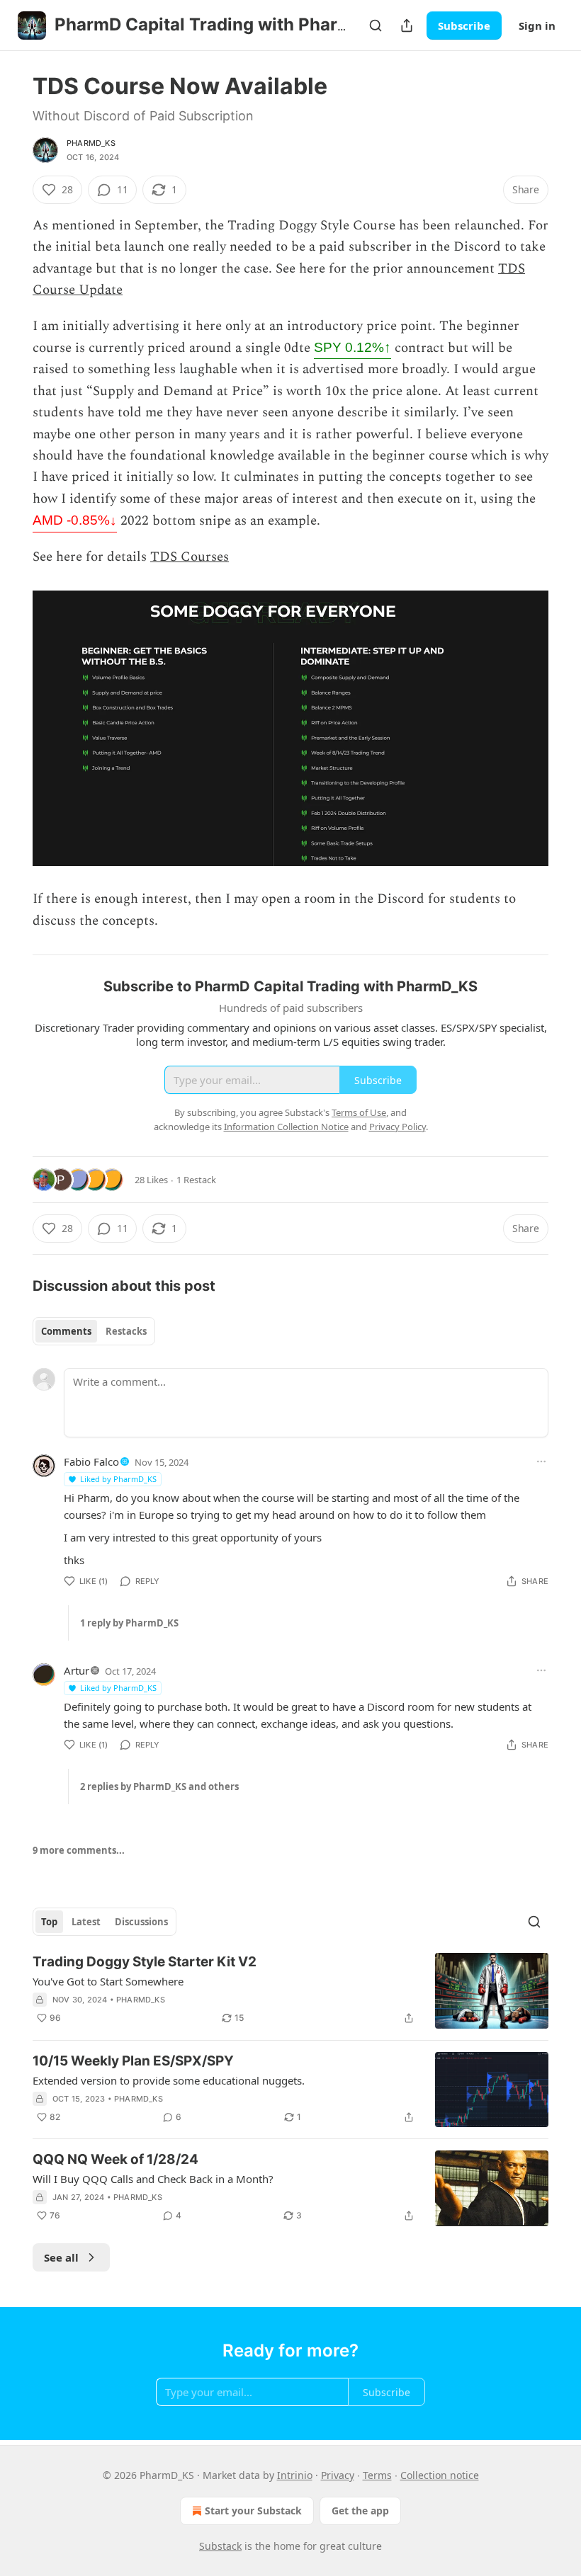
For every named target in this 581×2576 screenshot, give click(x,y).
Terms (377, 2475)
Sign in (537, 25)
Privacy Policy (397, 1127)
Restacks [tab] (126, 1331)
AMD (75, 520)
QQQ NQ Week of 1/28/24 (115, 2159)
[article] (290, 1991)
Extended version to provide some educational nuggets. (169, 2080)
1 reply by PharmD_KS (129, 1623)
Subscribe (464, 25)
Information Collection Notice (286, 1127)
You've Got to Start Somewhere (108, 1981)
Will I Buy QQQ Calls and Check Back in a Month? (153, 2179)
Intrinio (295, 2475)
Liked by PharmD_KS (118, 1479)
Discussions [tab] (141, 1922)
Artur (77, 1670)
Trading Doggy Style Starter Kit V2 (145, 1962)
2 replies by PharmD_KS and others (159, 1786)
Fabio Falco (91, 1461)
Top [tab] (49, 1922)
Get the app (360, 2511)
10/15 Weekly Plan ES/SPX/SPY (133, 2061)
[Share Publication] (407, 25)
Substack (220, 2546)
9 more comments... (79, 1850)
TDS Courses (190, 557)
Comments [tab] (66, 1331)
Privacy (338, 2475)
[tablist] (94, 1331)
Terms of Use (359, 1112)
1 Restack (196, 1180)
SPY (352, 347)
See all (61, 2257)
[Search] (376, 25)
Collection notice (440, 2475)
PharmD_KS (91, 143)
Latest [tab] (86, 1922)
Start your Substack (253, 2511)
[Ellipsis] (541, 1461)
